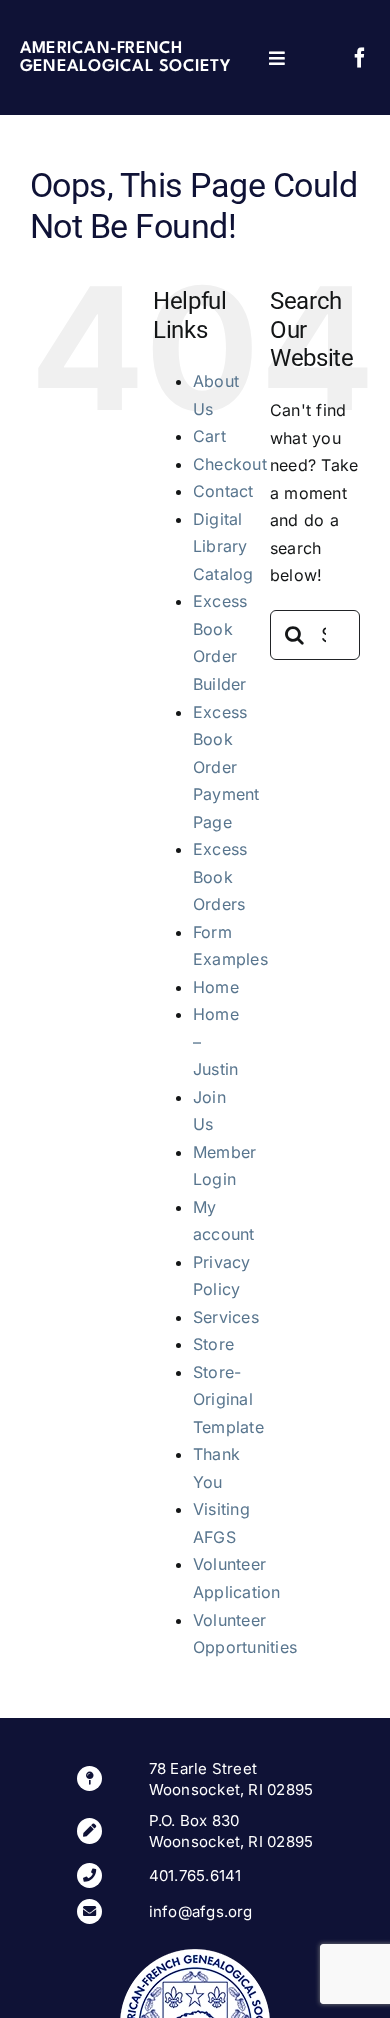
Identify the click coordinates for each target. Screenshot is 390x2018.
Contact (223, 491)
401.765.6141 (195, 1875)
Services (226, 1317)
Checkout (230, 464)
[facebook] (360, 58)
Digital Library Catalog (223, 546)
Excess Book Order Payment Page (226, 767)
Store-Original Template (228, 1399)
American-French (101, 48)
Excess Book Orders (220, 876)
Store (213, 1344)
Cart (209, 436)
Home (216, 987)
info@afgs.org (201, 1911)
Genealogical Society (125, 66)
